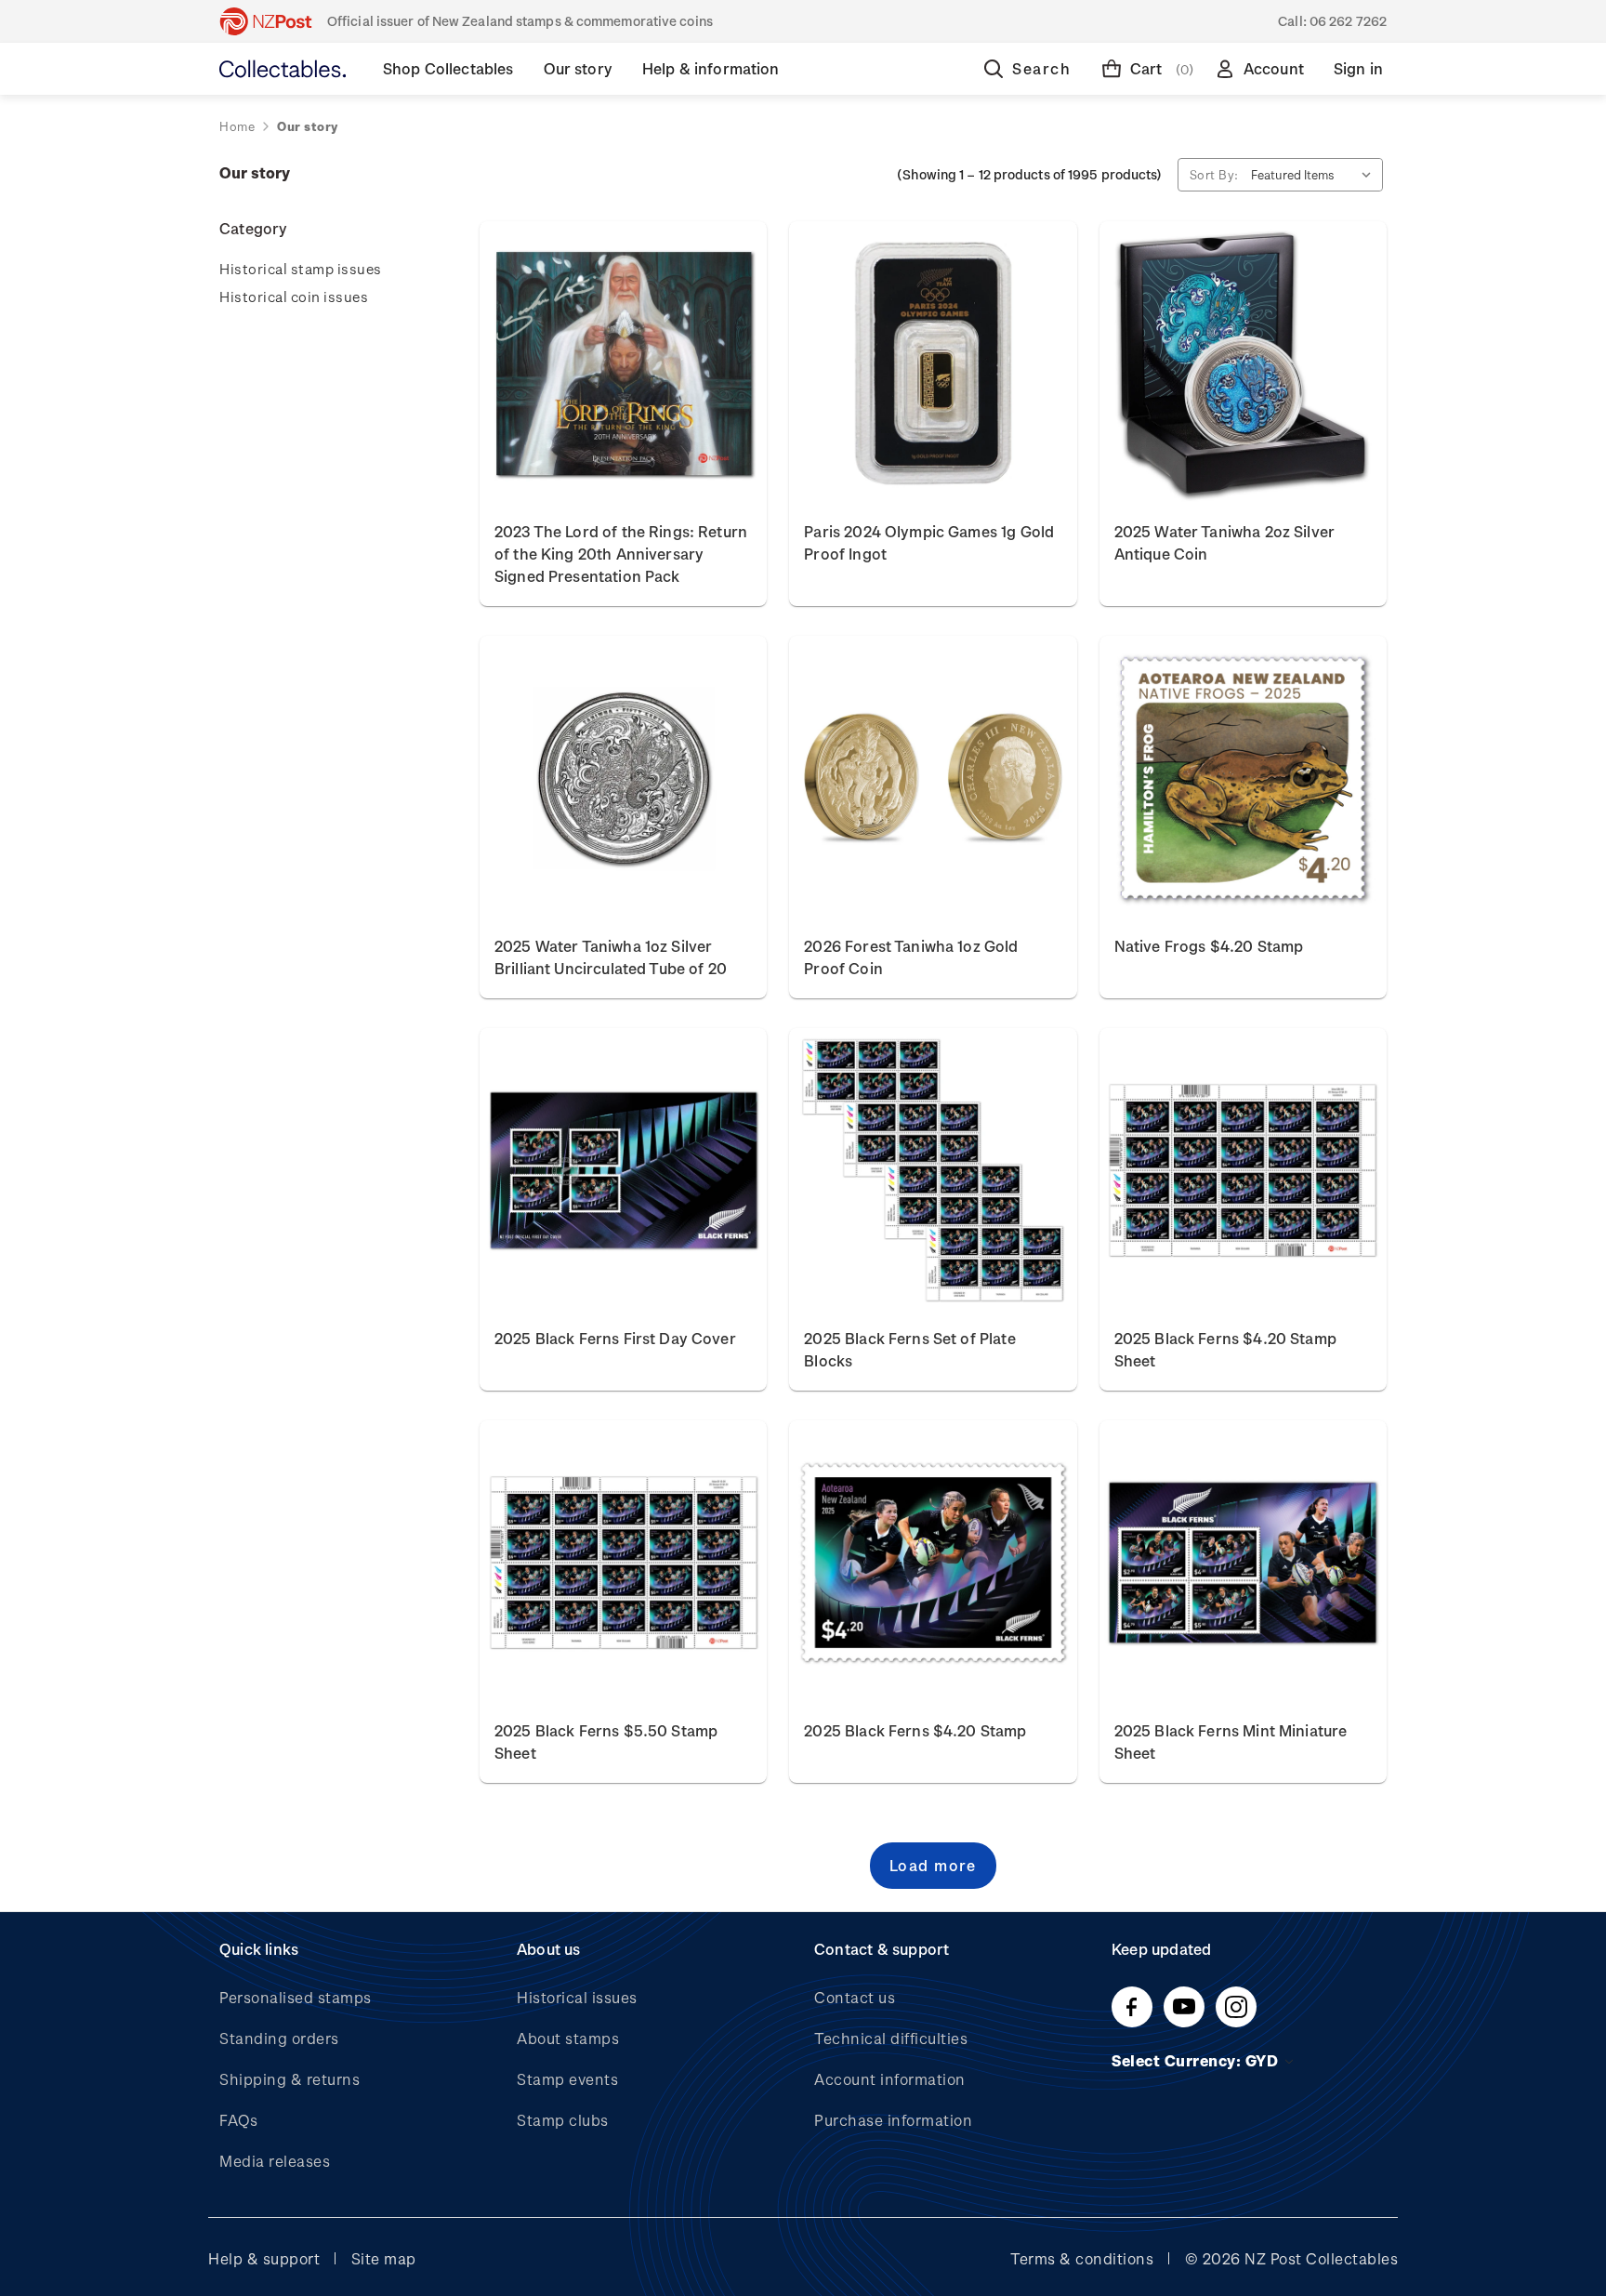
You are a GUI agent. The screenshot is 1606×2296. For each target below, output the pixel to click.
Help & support (264, 2258)
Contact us (855, 1997)
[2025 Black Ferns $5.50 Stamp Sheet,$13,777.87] (623, 1563)
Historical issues (577, 1997)
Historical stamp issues (301, 269)
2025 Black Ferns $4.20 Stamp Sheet (1225, 1349)
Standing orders (279, 2038)
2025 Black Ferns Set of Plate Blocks (909, 1349)
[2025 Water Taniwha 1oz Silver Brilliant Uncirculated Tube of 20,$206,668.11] (623, 778)
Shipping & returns (290, 2079)
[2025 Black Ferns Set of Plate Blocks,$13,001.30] (933, 1170)
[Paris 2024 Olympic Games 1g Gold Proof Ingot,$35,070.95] (933, 363)
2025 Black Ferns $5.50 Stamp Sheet (606, 1742)
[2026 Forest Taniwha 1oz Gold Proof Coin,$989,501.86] (933, 778)
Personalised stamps (296, 1997)
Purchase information (893, 2120)
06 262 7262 (1348, 21)
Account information (890, 2079)
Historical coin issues (294, 297)
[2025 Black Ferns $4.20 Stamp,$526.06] (933, 1563)
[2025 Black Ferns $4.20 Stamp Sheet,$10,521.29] (1243, 1170)
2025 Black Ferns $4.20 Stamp (915, 1730)
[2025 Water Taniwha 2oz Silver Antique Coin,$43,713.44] (1243, 363)
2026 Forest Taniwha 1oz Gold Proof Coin (911, 957)
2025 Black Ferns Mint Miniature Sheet (1231, 1742)
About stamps (568, 2038)
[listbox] (1315, 175)
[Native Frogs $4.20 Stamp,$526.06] (1243, 778)
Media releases (275, 2161)
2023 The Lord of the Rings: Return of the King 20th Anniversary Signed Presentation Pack (621, 554)
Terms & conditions (1082, 2258)
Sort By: (1214, 174)
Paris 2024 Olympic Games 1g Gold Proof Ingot (929, 542)
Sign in (1358, 68)
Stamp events (567, 2079)
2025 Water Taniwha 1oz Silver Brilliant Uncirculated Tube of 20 (611, 957)
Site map (384, 2258)
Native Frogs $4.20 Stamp (1209, 946)
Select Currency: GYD (1197, 2060)
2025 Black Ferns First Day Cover (615, 1338)
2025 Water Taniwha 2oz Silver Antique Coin (1224, 542)
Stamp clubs (563, 2120)
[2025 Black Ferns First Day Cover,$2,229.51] (623, 1170)
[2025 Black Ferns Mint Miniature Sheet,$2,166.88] (1243, 1563)
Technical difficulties (891, 2038)
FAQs (238, 2120)
